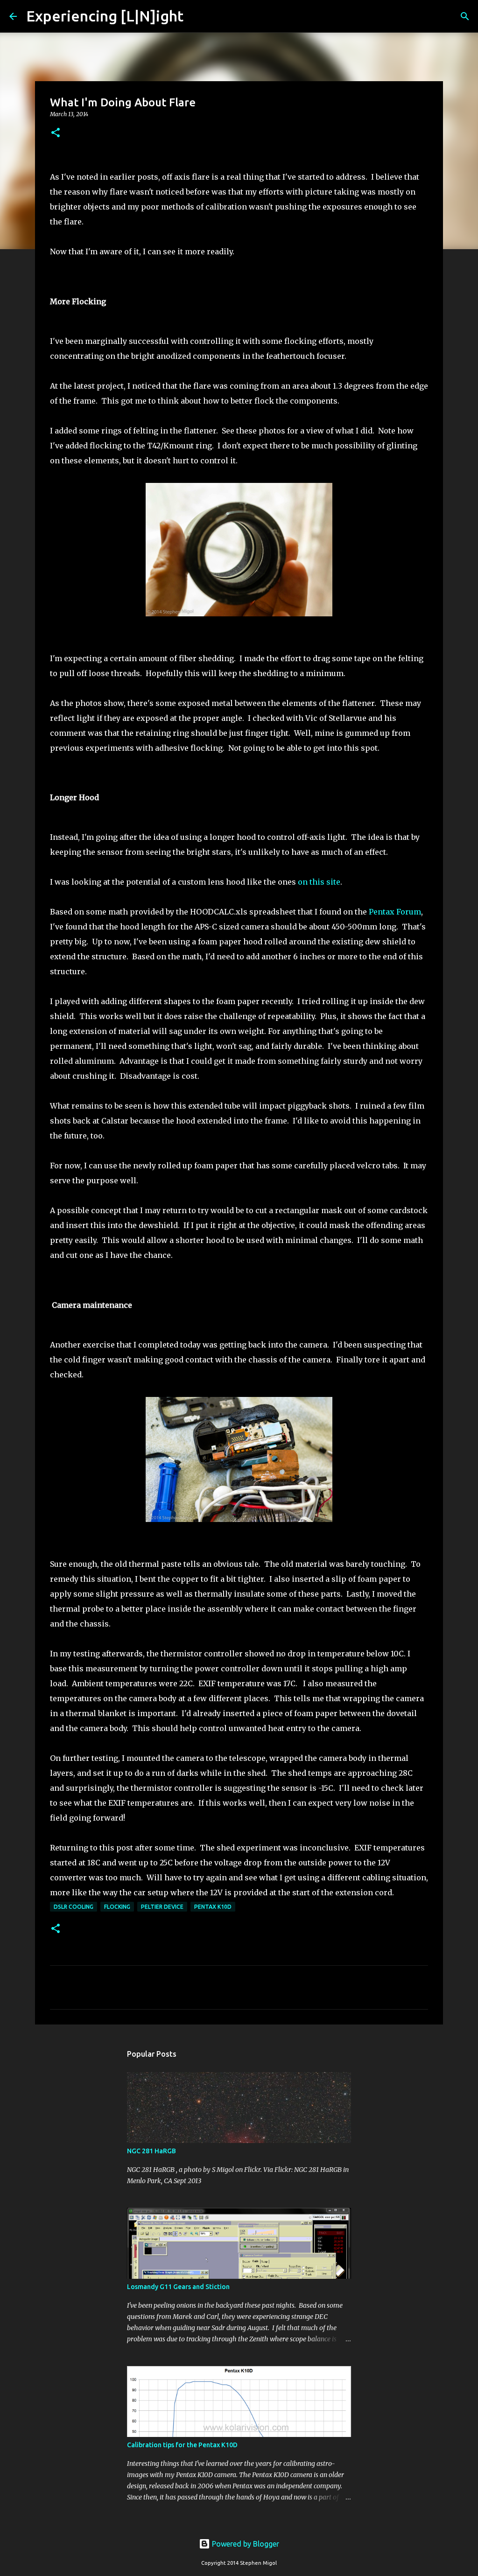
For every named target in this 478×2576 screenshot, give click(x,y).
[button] (56, 133)
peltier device (162, 1907)
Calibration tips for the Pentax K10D (182, 2445)
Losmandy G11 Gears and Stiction (178, 2287)
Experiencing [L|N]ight (105, 16)
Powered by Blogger (245, 2544)
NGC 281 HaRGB (151, 2151)
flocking (117, 1907)
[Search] (197, 16)
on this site (319, 882)
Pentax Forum (395, 912)
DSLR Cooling (74, 1907)
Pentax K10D (213, 1907)
